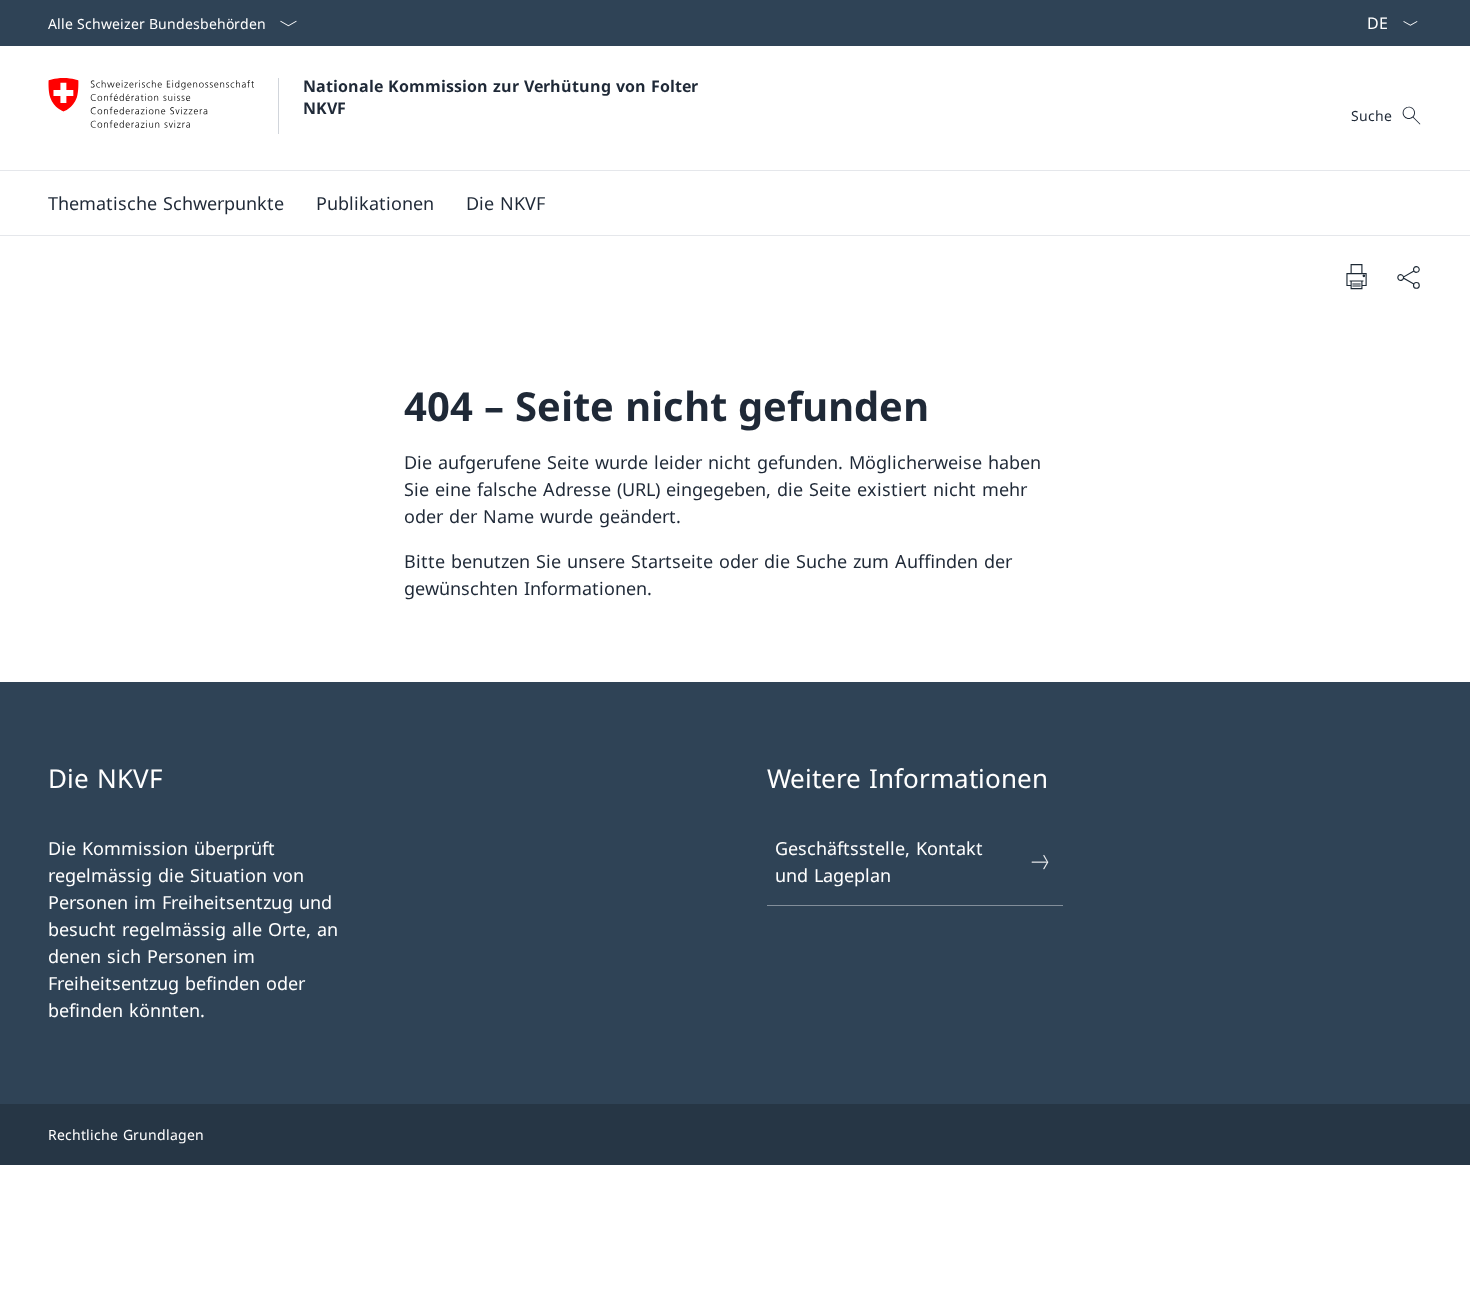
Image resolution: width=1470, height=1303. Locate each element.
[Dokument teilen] (1408, 276)
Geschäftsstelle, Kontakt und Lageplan (879, 861)
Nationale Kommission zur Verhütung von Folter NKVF (503, 97)
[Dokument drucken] (1356, 276)
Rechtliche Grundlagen (126, 1134)
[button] (166, 203)
